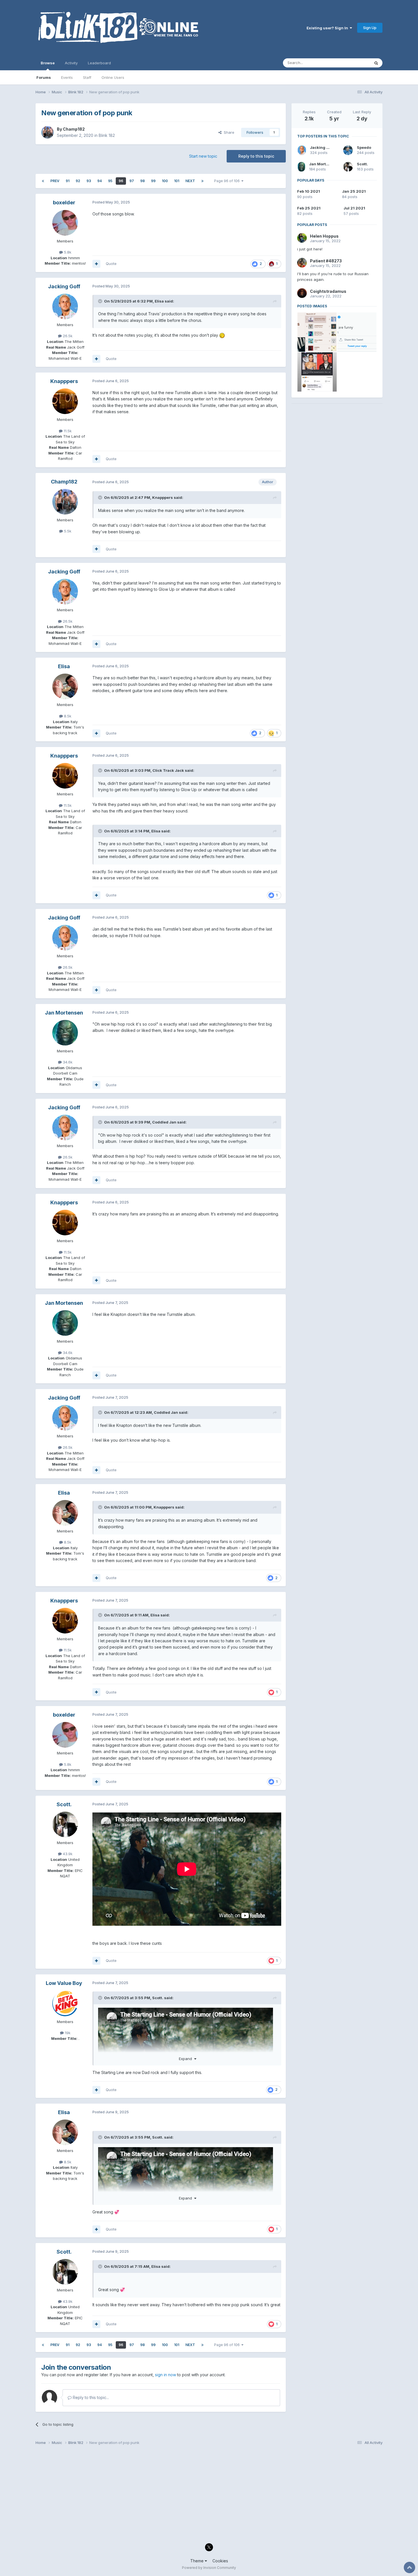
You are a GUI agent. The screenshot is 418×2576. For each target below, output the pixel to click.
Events (67, 77)
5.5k (67, 531)
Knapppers (64, 381)
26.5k (67, 336)
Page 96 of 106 (228, 181)
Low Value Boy (64, 1983)
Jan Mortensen (64, 1013)
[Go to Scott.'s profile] (65, 1824)
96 (121, 181)
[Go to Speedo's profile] (348, 150)
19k (67, 2033)
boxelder (64, 202)
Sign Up (370, 28)
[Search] (376, 63)
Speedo (364, 147)
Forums (44, 77)
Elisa (159, 301)
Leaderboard (99, 63)
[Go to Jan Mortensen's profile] (65, 1033)
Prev (55, 181)
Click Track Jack (168, 770)
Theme (197, 2561)
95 (110, 181)
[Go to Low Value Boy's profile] (65, 2003)
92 (78, 181)
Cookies (220, 2561)
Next (190, 181)
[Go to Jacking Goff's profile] (65, 306)
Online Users (113, 77)
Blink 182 (107, 135)
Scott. (64, 1804)
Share (228, 132)
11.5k (67, 431)
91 (68, 181)
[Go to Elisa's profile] (65, 686)
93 (89, 181)
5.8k (67, 252)
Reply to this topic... (90, 2397)
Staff (87, 77)
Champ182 (74, 129)
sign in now (165, 2375)
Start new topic (203, 156)
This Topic (353, 63)
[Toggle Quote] (101, 301)
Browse (48, 63)
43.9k (67, 1854)
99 (153, 181)
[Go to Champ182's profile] (47, 132)
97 (132, 181)
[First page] (43, 181)
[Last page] (202, 181)
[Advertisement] (337, 445)
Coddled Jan (164, 1122)
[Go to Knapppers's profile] (65, 401)
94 (100, 181)
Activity (71, 63)
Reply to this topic (256, 156)
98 (142, 181)
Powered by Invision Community (209, 2568)
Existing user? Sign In (328, 28)
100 (165, 181)
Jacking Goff (64, 286)
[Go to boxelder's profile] (65, 223)
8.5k (67, 716)
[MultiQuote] (96, 264)
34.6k (67, 1062)
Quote (111, 264)
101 (177, 181)
